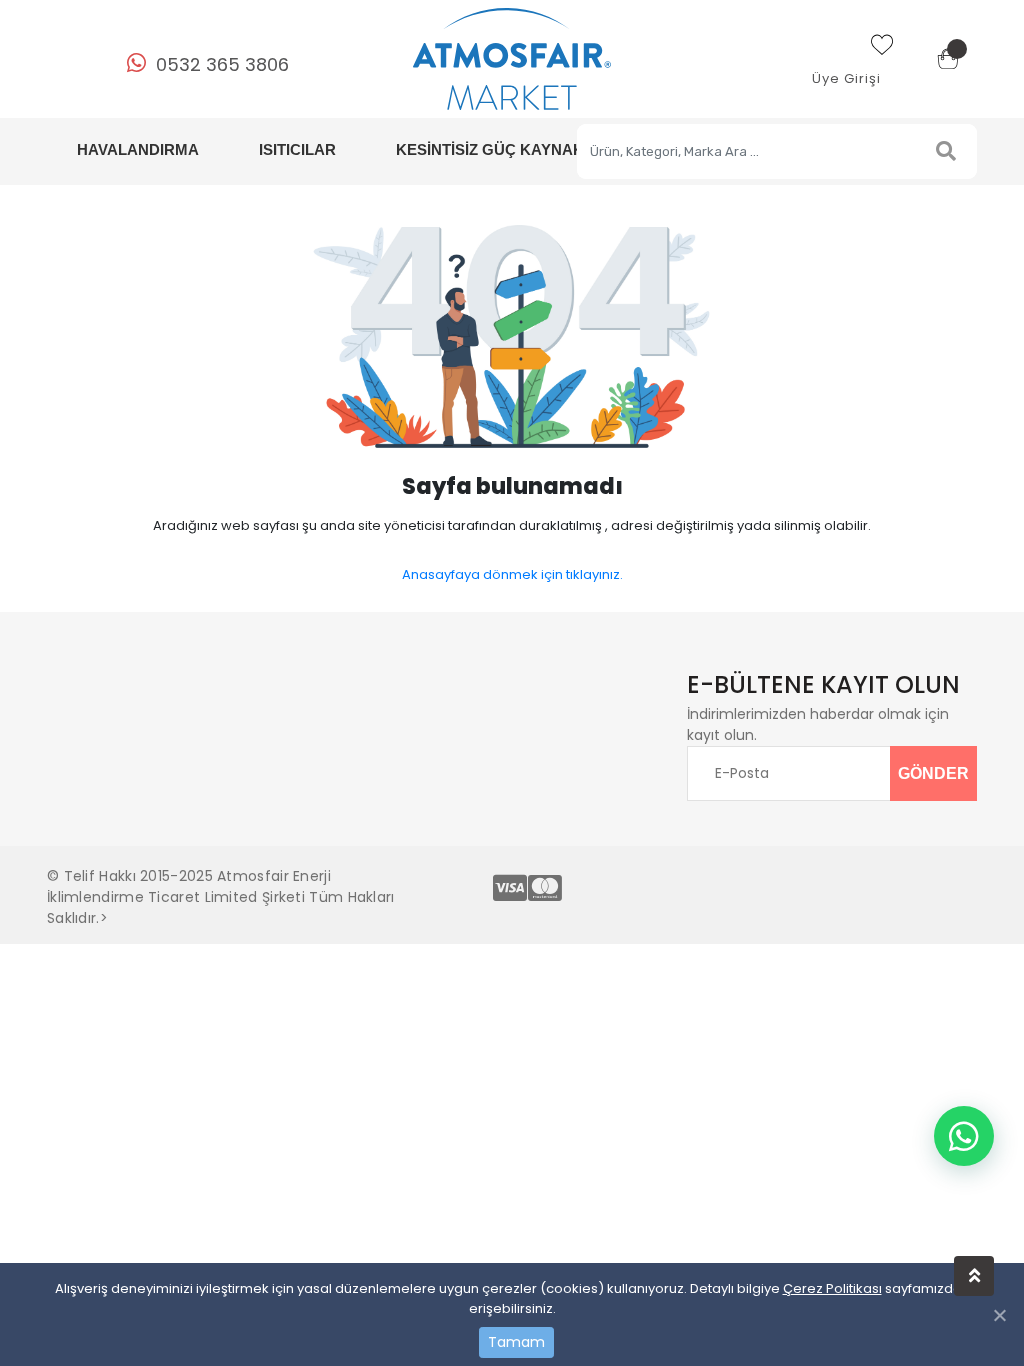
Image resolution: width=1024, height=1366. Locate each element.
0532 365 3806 (222, 64)
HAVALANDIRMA (138, 149)
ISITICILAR (297, 149)
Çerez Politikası (832, 1288)
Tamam (516, 1342)
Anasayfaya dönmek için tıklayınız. (512, 574)
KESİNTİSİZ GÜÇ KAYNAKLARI (507, 149)
